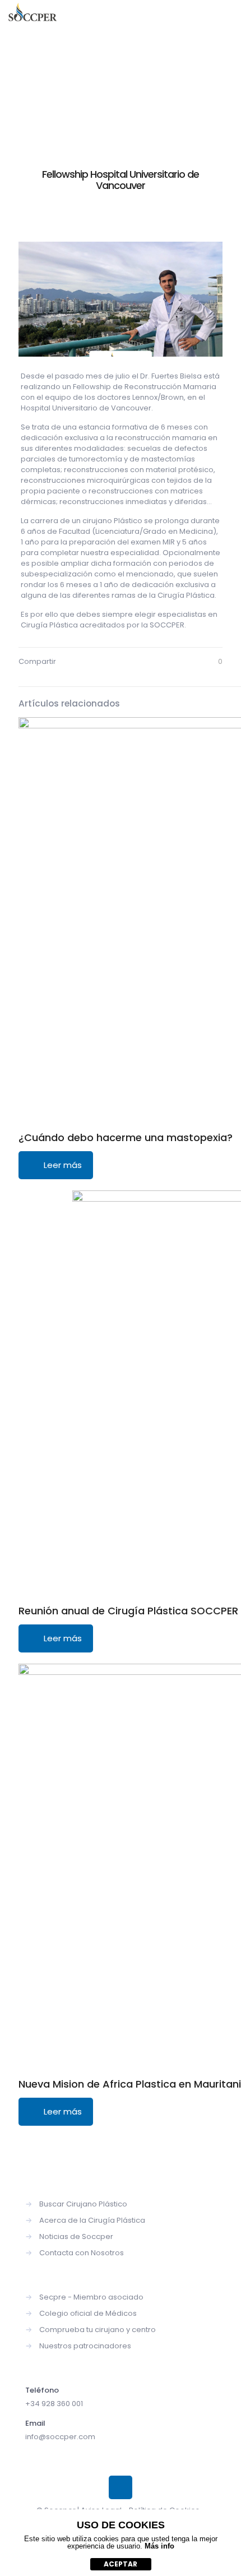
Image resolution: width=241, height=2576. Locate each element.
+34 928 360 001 (54, 2404)
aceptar (121, 2564)
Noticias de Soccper (76, 2236)
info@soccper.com (60, 2437)
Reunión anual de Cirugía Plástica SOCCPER (128, 1611)
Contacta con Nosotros (82, 2253)
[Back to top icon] (121, 2487)
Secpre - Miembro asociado (91, 2297)
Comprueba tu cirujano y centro (98, 2330)
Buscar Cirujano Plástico (83, 2204)
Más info (159, 2546)
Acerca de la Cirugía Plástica (92, 2220)
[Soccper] (33, 17)
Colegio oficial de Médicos (88, 2313)
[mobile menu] (226, 17)
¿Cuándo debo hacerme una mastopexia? (126, 1137)
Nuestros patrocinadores (85, 2346)
